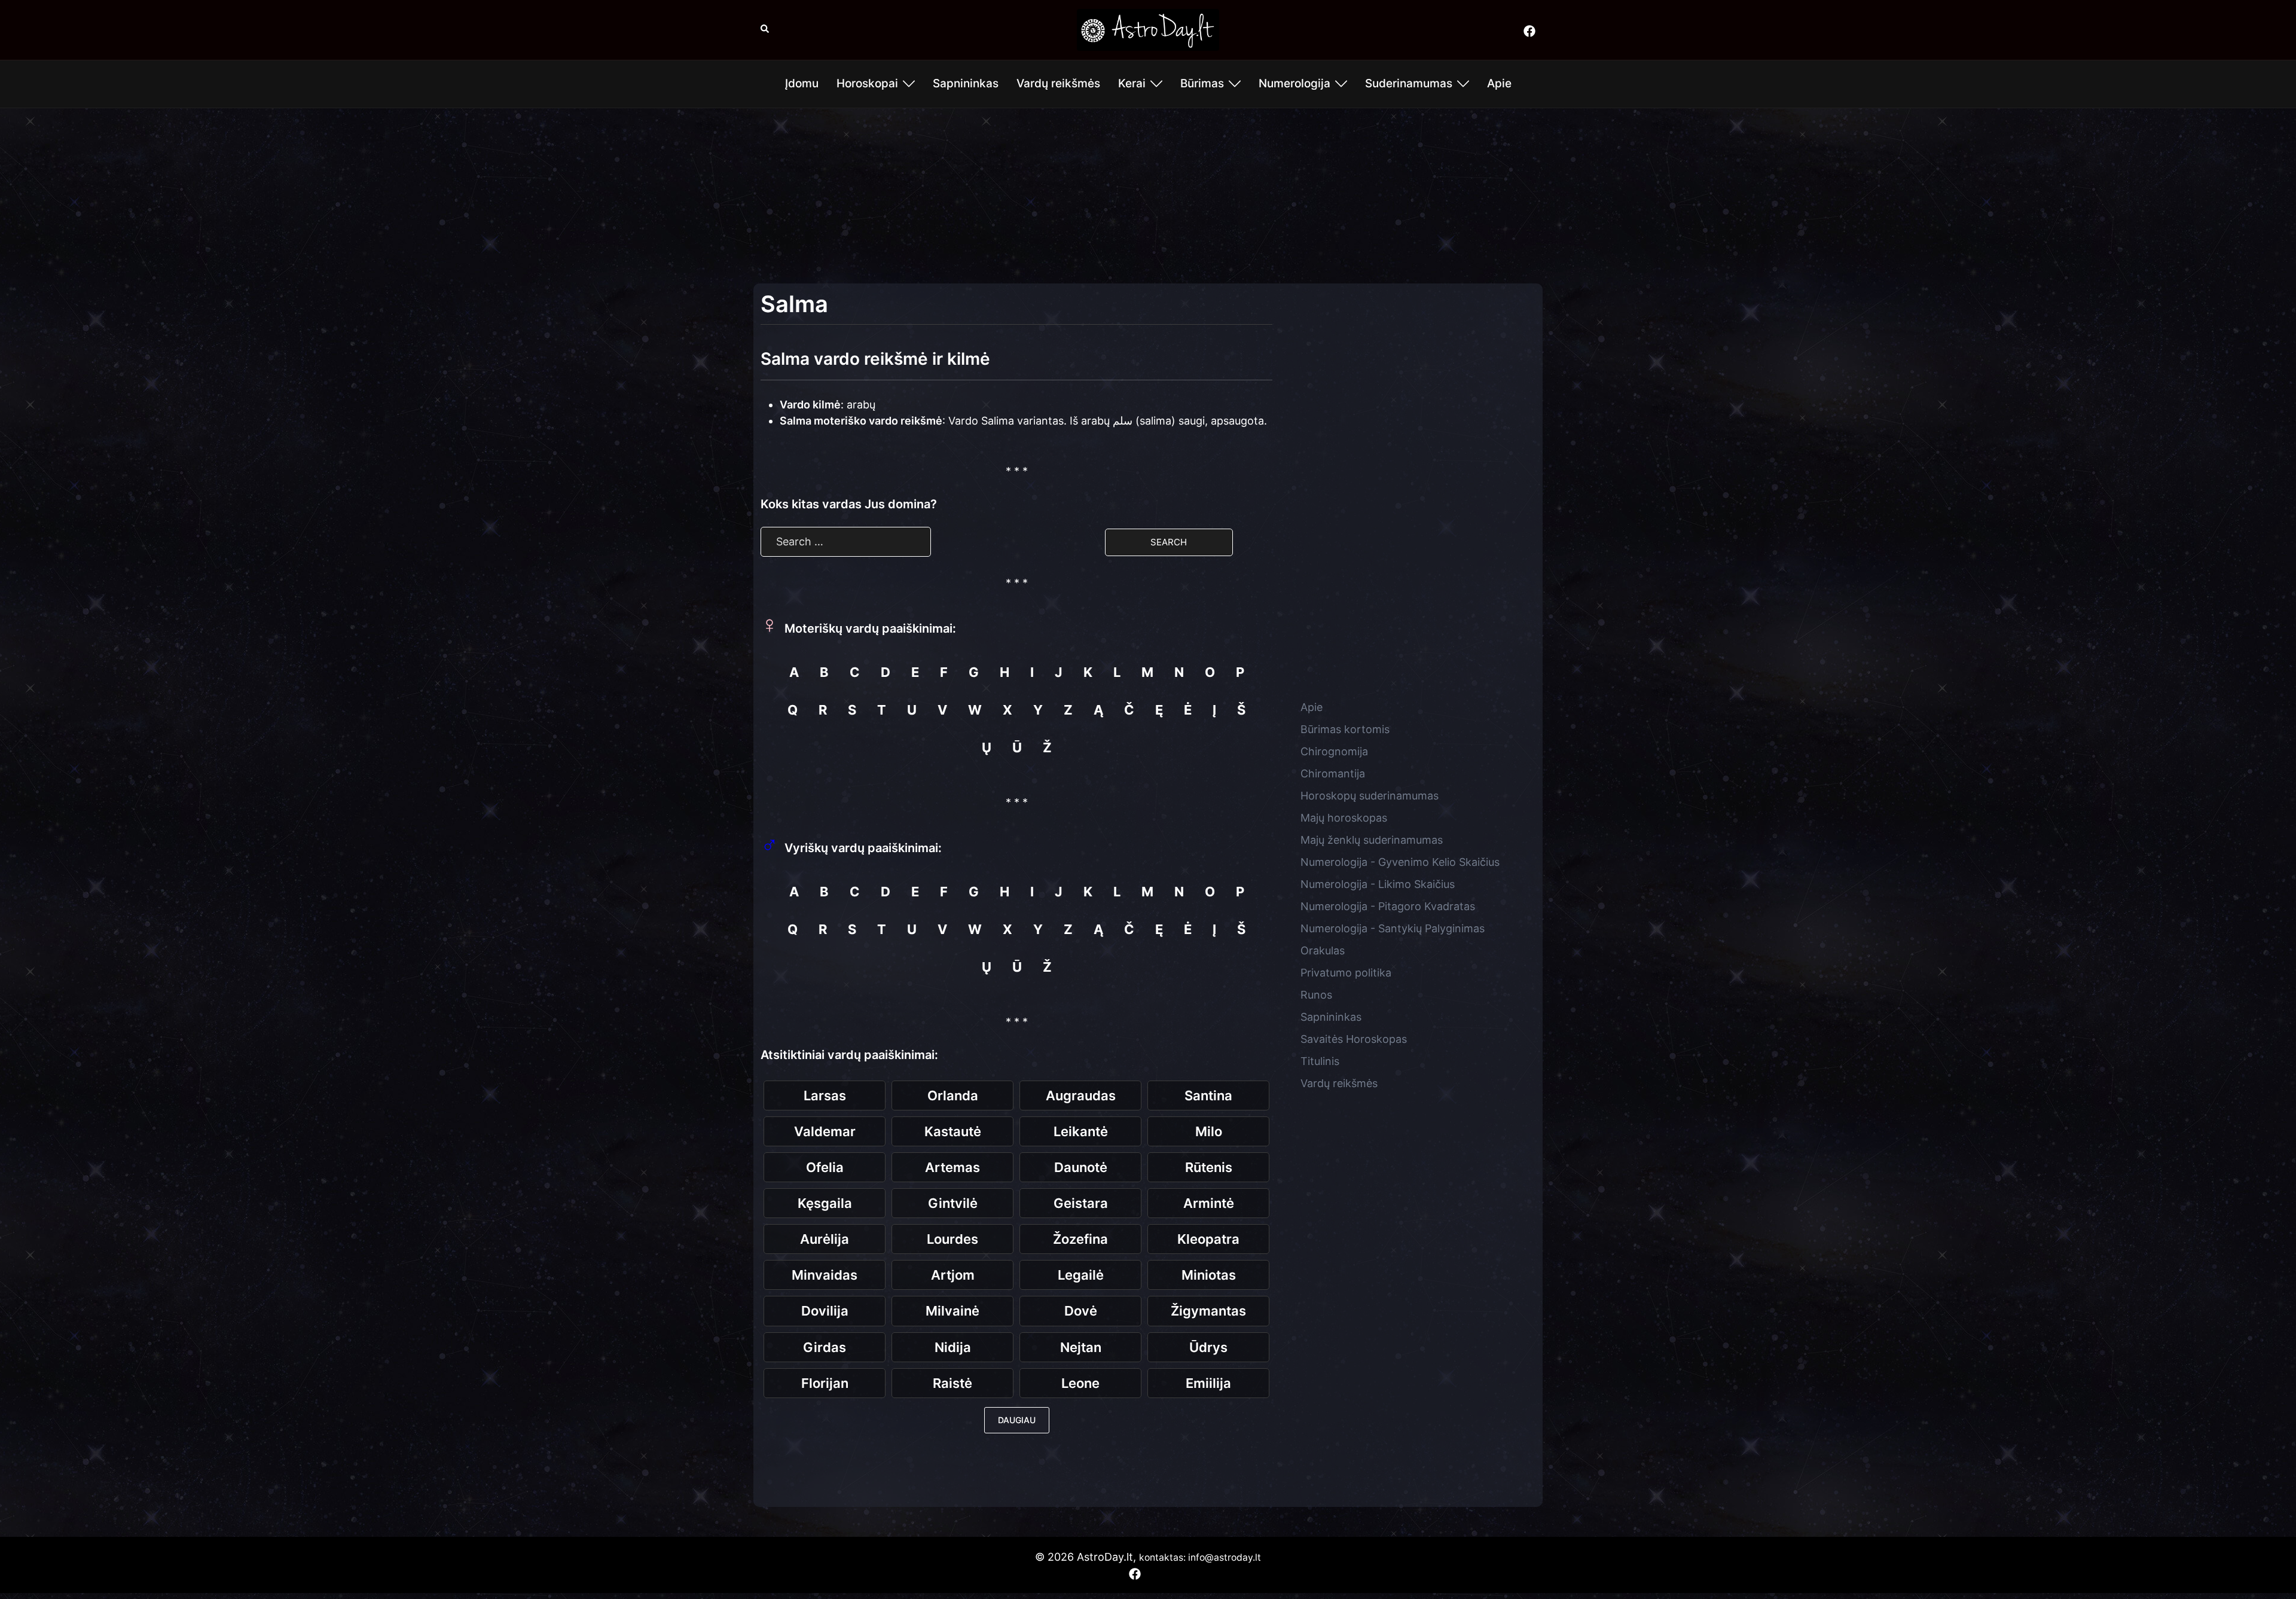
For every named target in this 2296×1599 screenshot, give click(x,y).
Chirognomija (1334, 751)
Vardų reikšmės (1058, 83)
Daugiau (1017, 1420)
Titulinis (1320, 1061)
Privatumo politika (1346, 973)
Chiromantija (1333, 773)
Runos (1316, 995)
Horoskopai (867, 83)
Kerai (1132, 83)
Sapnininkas (966, 83)
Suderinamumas (1409, 83)
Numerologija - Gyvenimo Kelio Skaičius (1400, 862)
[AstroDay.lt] (1148, 29)
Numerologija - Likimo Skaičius (1378, 884)
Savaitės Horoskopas (1354, 1039)
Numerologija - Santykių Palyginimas (1393, 928)
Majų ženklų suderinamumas (1372, 840)
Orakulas (1323, 950)
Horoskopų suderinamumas (1370, 796)
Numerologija (1294, 83)
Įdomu (802, 83)
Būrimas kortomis (1345, 729)
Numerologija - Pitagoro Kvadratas (1388, 906)
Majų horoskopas (1344, 818)
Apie (1499, 83)
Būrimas (1202, 83)
